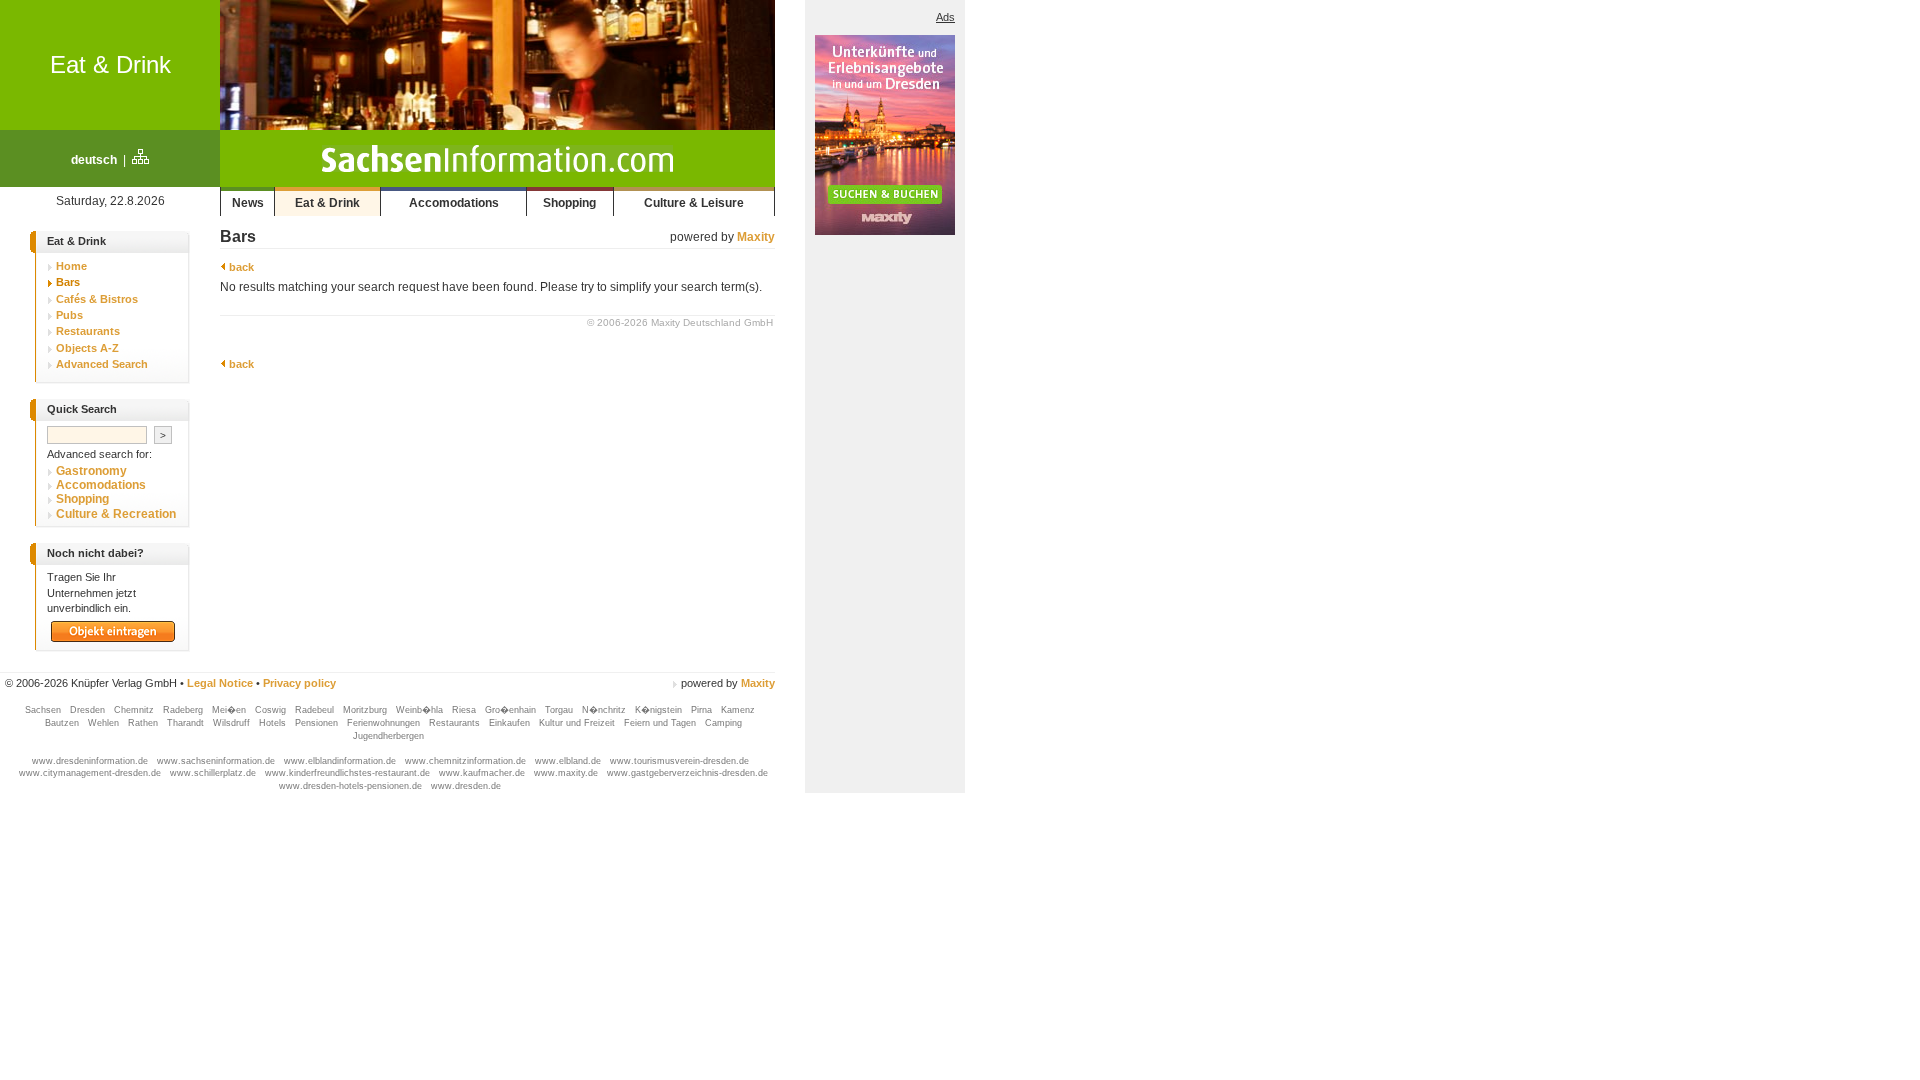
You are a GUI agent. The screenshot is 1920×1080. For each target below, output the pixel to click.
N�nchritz (605, 710)
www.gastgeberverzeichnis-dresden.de (687, 773)
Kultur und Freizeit (578, 723)
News (248, 203)
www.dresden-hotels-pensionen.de (352, 786)
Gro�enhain (512, 710)
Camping (723, 723)
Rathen (144, 723)
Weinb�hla (421, 710)
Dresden (89, 710)
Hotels (274, 723)
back (240, 267)
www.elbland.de (569, 761)
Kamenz (738, 710)
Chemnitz (135, 710)
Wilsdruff (233, 723)
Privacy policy (299, 683)
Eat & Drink (110, 64)
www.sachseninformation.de (217, 761)
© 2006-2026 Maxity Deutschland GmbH (680, 322)
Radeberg (184, 710)
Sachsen (44, 710)
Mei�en (230, 710)
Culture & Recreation (116, 514)
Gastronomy (91, 471)
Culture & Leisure (694, 203)
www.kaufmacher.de (483, 773)
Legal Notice (220, 683)
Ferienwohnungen (385, 723)
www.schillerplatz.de (214, 773)
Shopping (569, 203)
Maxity (756, 237)
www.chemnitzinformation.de (467, 761)
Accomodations (454, 203)
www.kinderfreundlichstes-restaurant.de (349, 773)
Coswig (272, 710)
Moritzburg (366, 710)
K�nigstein (660, 710)
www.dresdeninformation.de (91, 761)
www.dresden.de (466, 786)
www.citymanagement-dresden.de (91, 773)
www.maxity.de (567, 773)
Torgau (560, 710)
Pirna (703, 710)
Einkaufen (511, 723)
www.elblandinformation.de (341, 761)
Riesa (465, 710)
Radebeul (316, 710)
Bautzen (63, 723)
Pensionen (318, 723)
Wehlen (105, 723)
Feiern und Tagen (661, 723)
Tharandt (187, 723)
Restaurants (456, 723)
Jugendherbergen (390, 736)
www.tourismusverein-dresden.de (679, 761)
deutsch (94, 160)
